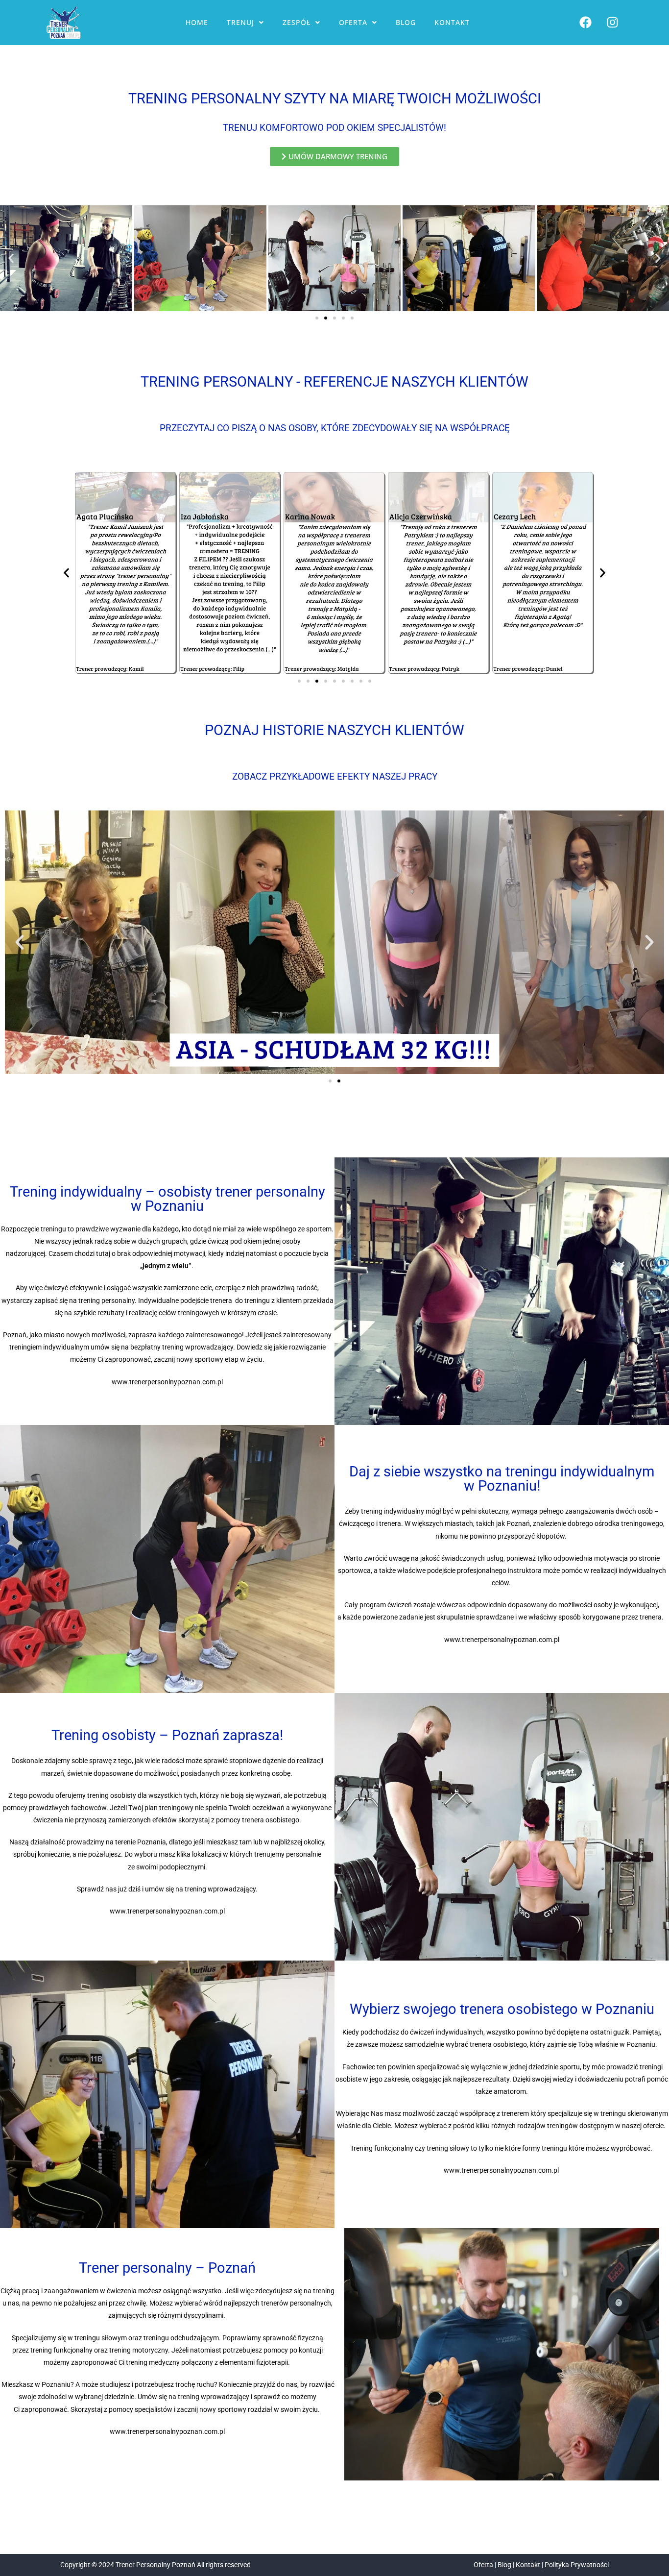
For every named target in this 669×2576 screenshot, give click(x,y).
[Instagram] (612, 23)
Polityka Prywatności (577, 2565)
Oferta (353, 22)
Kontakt (452, 22)
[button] (245, 23)
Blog (406, 22)
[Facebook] (585, 23)
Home (197, 22)
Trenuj (240, 22)
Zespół (297, 22)
